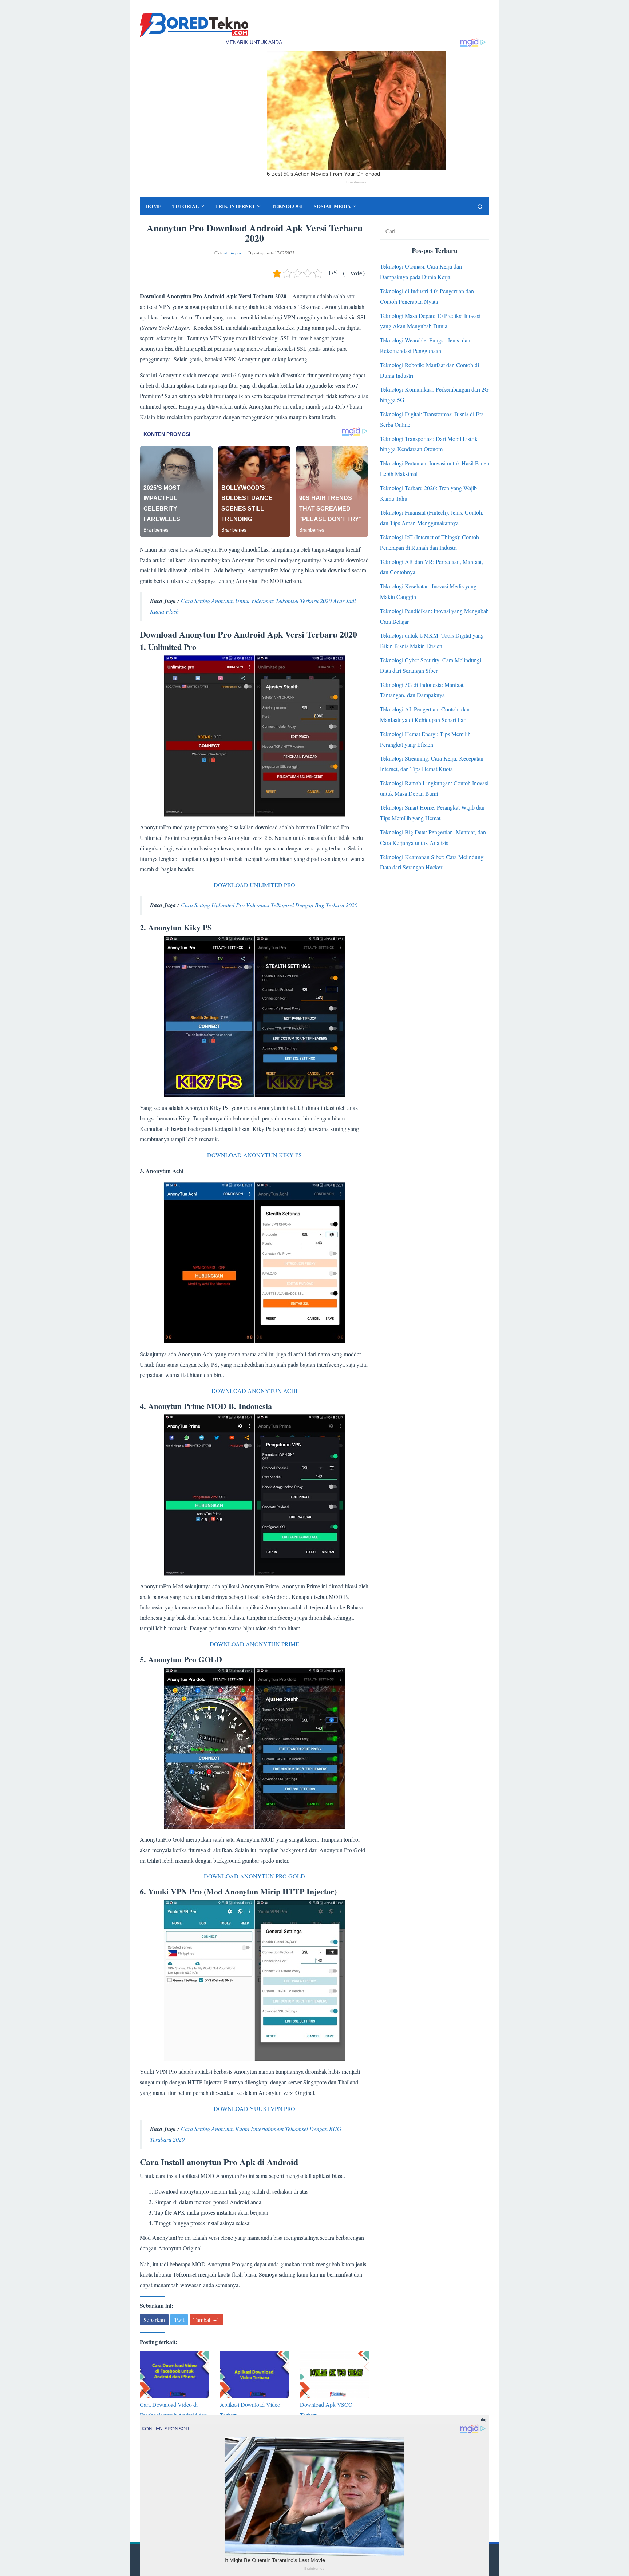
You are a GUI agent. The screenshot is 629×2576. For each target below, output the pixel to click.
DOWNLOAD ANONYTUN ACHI (254, 1391)
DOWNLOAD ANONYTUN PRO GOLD (254, 1876)
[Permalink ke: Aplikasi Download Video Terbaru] (254, 2374)
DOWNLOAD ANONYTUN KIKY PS (254, 1155)
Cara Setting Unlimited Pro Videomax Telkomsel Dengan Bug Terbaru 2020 (269, 905)
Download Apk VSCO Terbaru (326, 2410)
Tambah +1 (206, 2320)
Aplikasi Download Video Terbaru (250, 2410)
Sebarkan (154, 2320)
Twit (179, 2320)
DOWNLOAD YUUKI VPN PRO (254, 2109)
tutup (483, 2419)
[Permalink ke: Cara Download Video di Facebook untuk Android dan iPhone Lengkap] (174, 2374)
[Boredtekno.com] (194, 24)
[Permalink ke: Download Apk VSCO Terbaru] (335, 2374)
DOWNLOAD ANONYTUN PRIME (254, 1644)
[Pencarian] (480, 206)
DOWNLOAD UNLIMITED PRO (254, 885)
